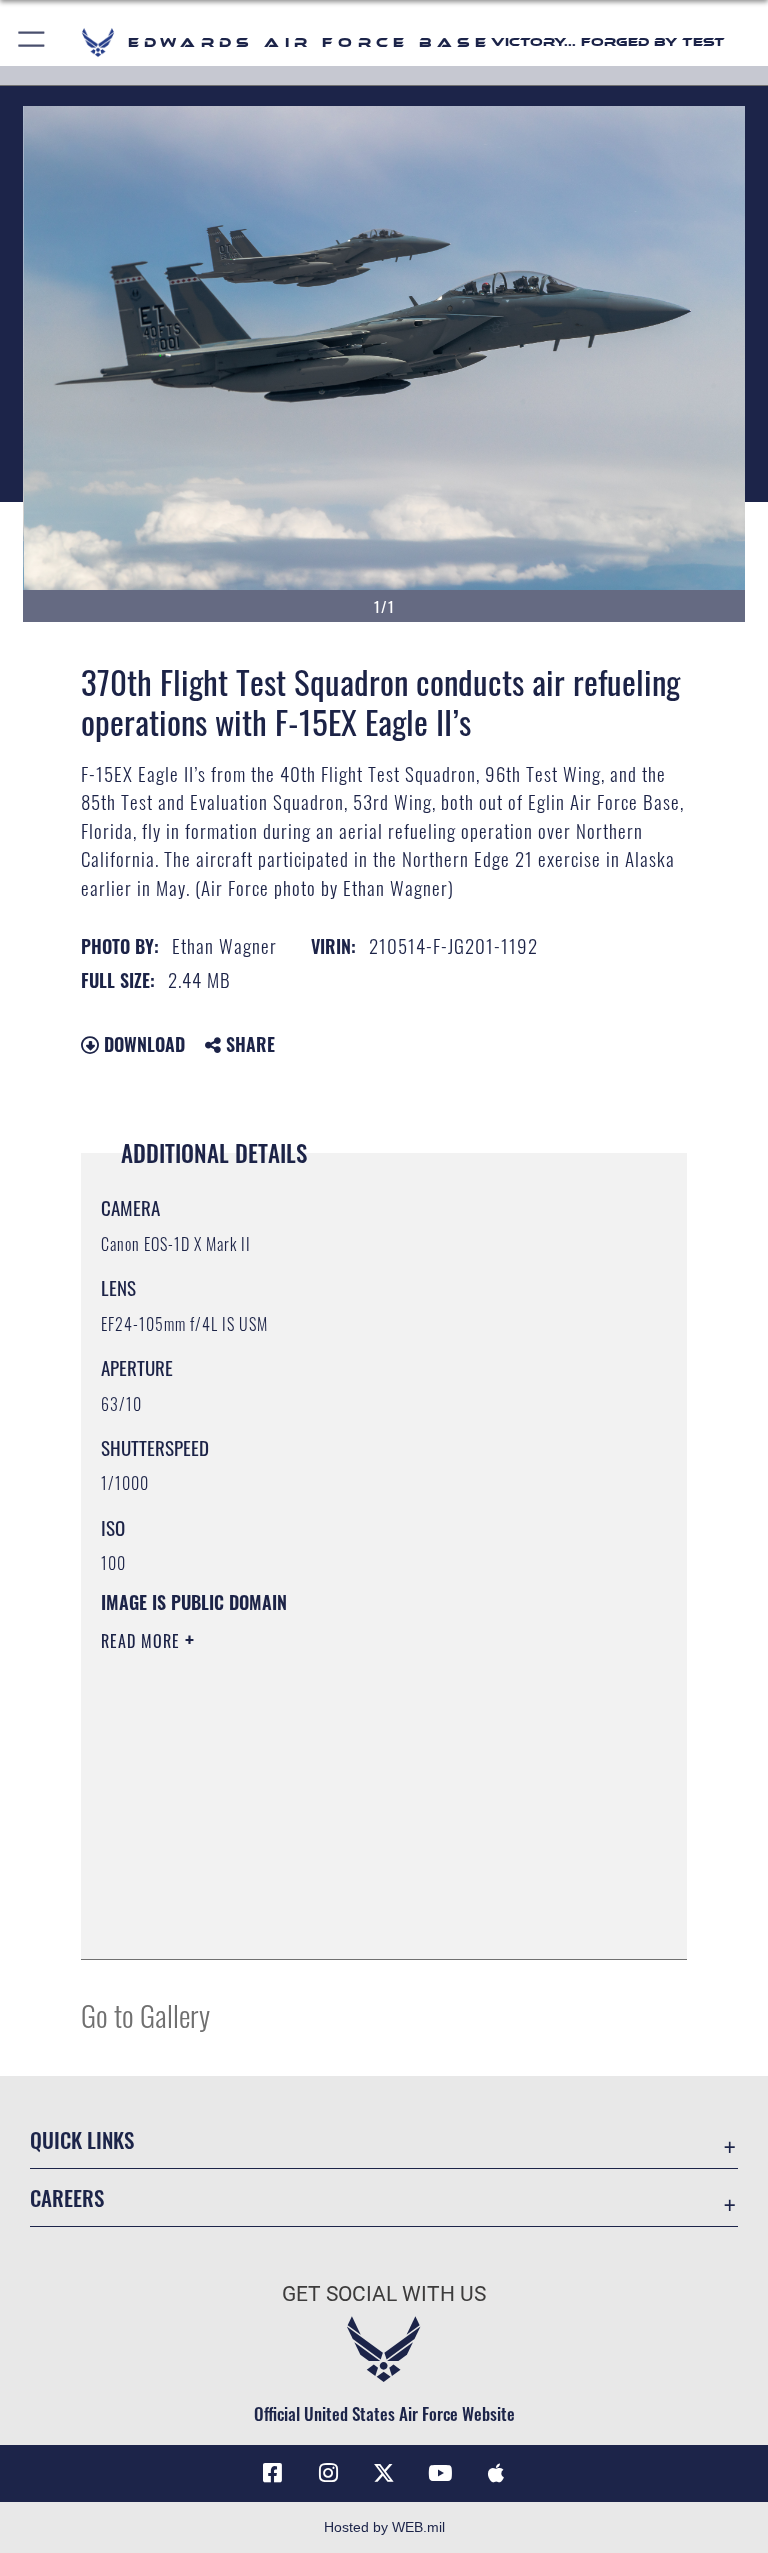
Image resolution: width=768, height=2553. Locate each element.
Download (142, 1044)
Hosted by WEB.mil (384, 2527)
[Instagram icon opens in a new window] (328, 2473)
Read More (143, 1641)
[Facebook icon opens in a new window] (272, 2473)
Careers (67, 2197)
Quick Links (82, 2139)
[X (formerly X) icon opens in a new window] (384, 2473)
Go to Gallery (145, 2014)
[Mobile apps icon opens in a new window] (496, 2473)
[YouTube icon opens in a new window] (440, 2473)
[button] (32, 42)
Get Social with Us (384, 2294)
